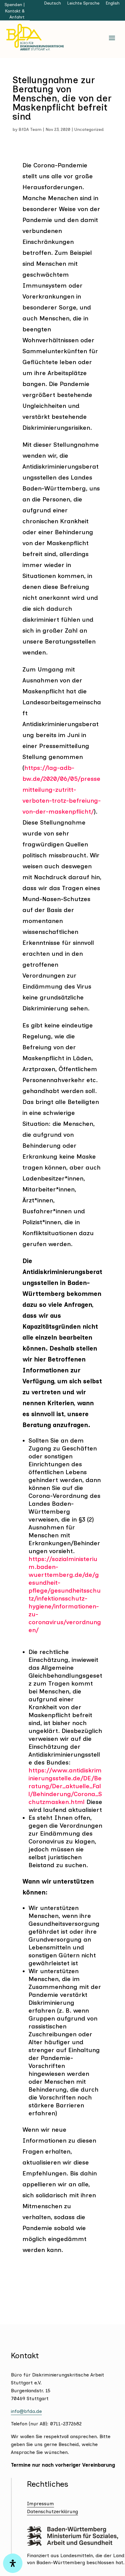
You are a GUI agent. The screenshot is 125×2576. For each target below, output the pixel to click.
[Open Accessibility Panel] (13, 2563)
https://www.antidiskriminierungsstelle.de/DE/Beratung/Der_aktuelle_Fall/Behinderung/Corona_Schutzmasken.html (65, 1786)
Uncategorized (89, 130)
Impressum (41, 2504)
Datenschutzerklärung (52, 2511)
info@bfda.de (26, 2411)
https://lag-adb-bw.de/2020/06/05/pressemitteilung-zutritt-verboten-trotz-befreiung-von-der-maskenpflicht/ (62, 790)
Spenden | (15, 5)
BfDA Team (30, 130)
